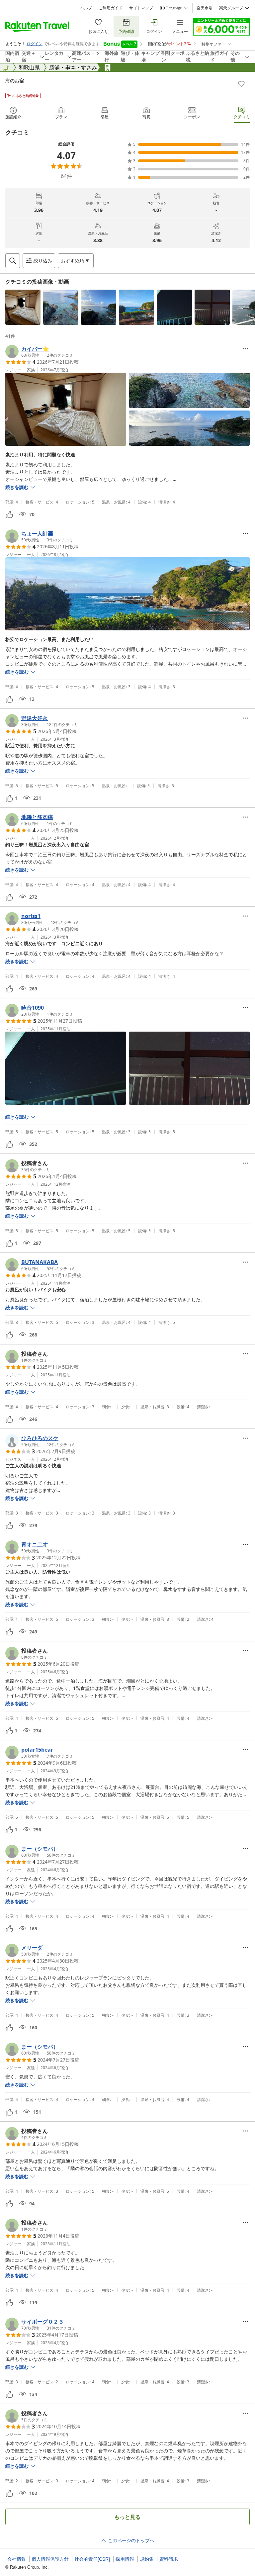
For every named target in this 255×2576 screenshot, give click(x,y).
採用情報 (125, 2559)
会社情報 (17, 2559)
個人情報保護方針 (50, 2559)
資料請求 (169, 2559)
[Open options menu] (246, 349)
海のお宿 (15, 81)
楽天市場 (205, 8)
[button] (23, 307)
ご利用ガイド (111, 8)
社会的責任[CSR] (92, 2559)
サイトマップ (141, 8)
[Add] (241, 84)
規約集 (147, 2559)
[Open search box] (13, 261)
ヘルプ (86, 8)
